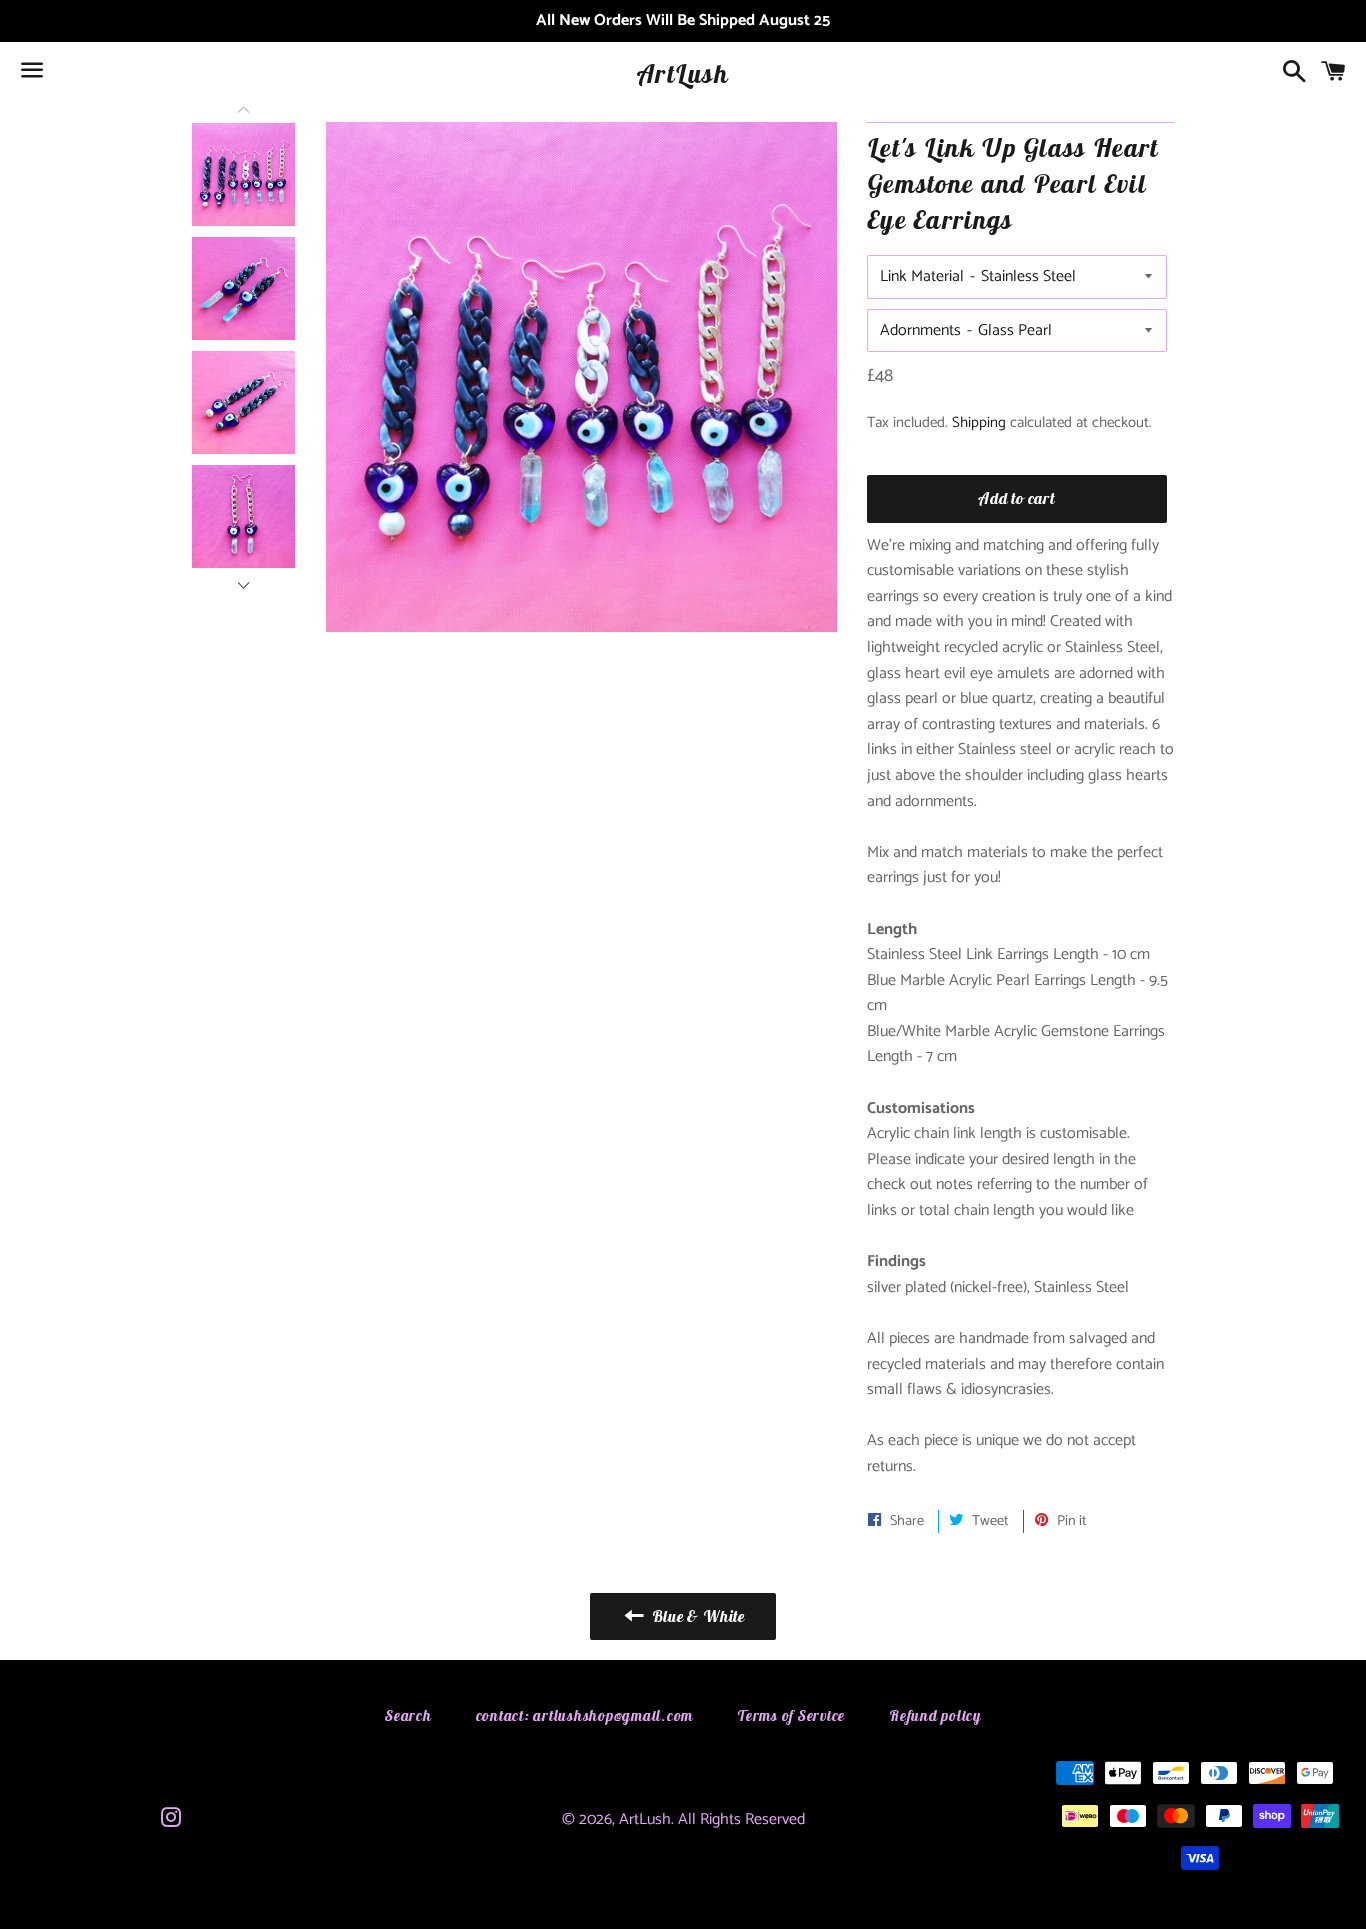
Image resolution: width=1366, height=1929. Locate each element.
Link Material (922, 276)
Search (408, 1715)
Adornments (920, 330)
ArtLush (683, 73)
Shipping (979, 422)
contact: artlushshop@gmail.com (585, 1715)
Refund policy (935, 1715)
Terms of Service (791, 1715)
